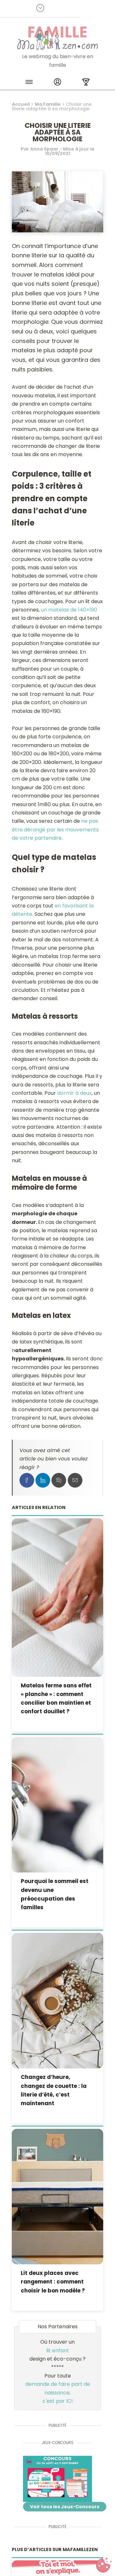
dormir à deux (74, 1093)
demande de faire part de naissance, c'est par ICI (58, 2393)
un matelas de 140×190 (69, 610)
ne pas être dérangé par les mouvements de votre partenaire (55, 829)
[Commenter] (59, 1480)
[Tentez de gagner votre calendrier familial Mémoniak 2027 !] (57, 2479)
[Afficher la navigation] (29, 83)
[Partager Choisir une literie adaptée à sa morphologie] (27, 1480)
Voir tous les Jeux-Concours (65, 2507)
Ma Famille (48, 104)
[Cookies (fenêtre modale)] (104, 2565)
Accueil (21, 104)
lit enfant (58, 2350)
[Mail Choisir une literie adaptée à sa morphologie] (75, 1480)
